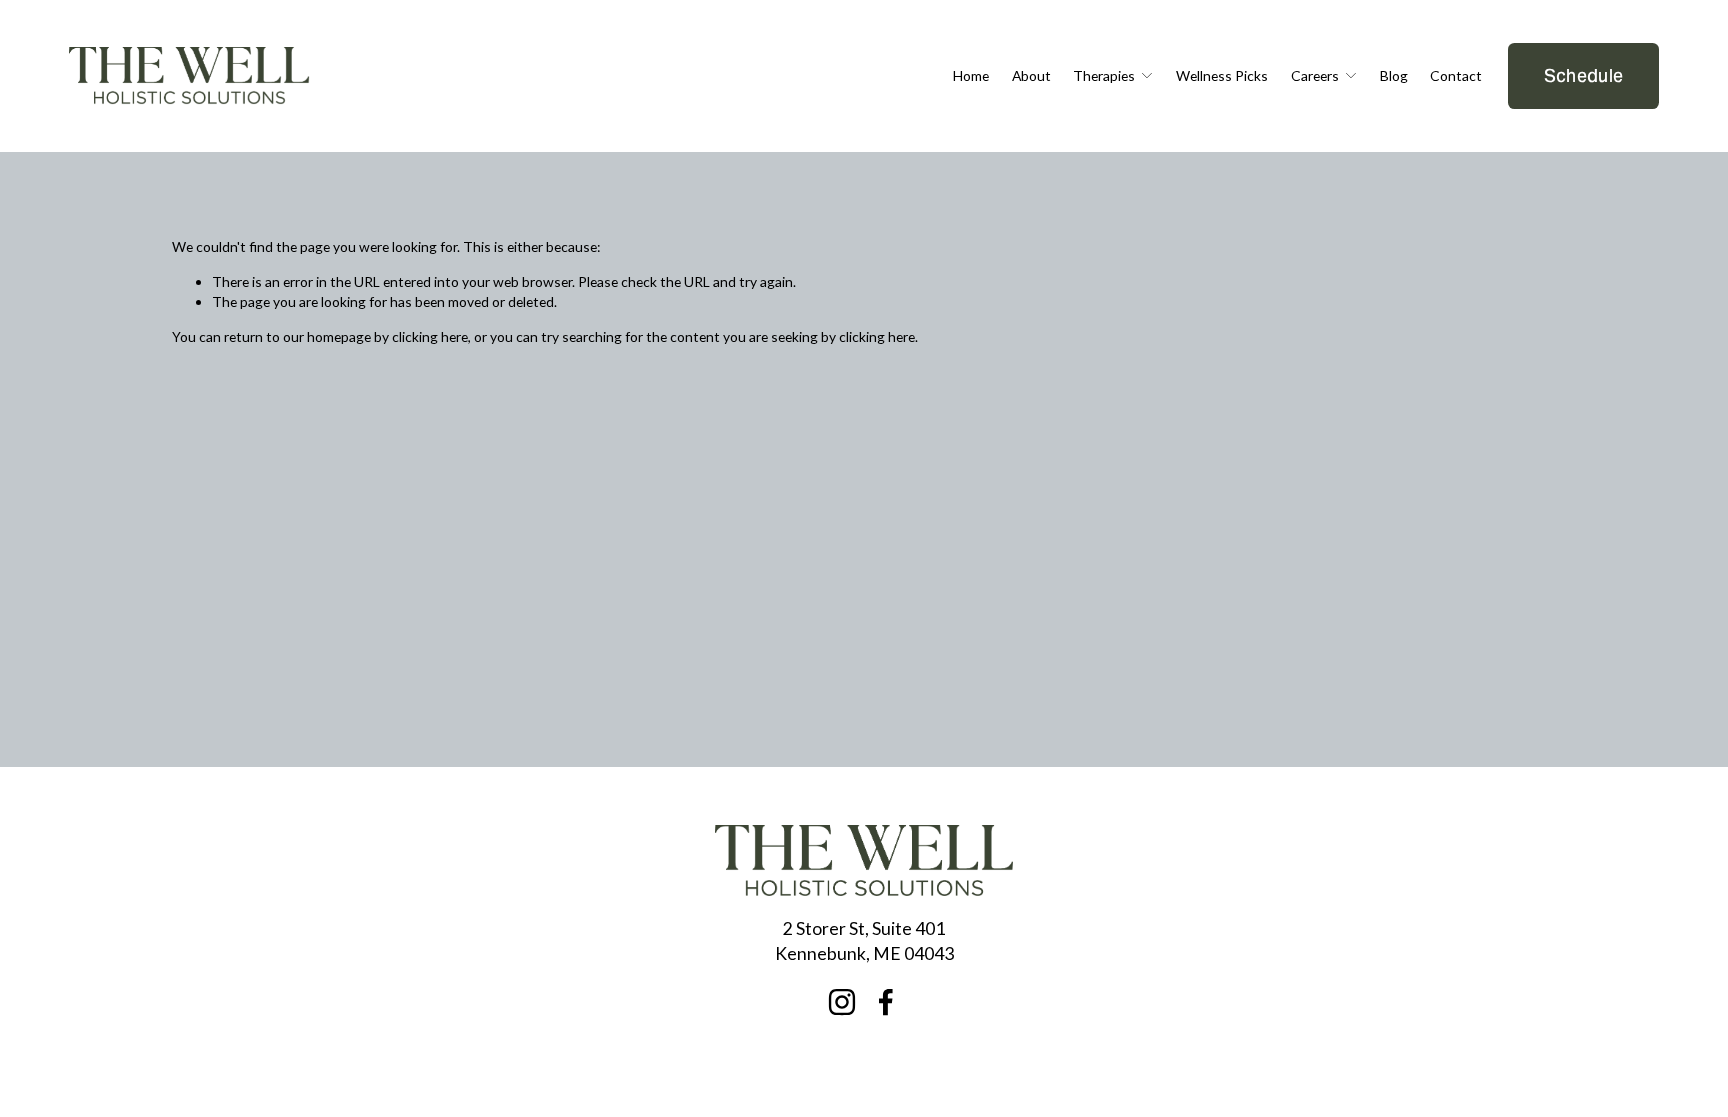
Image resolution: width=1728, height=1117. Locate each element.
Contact (1456, 75)
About (1031, 75)
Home (971, 75)
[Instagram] (842, 1002)
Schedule (1584, 75)
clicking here (430, 336)
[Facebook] (886, 1002)
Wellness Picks (1222, 75)
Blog (1394, 75)
